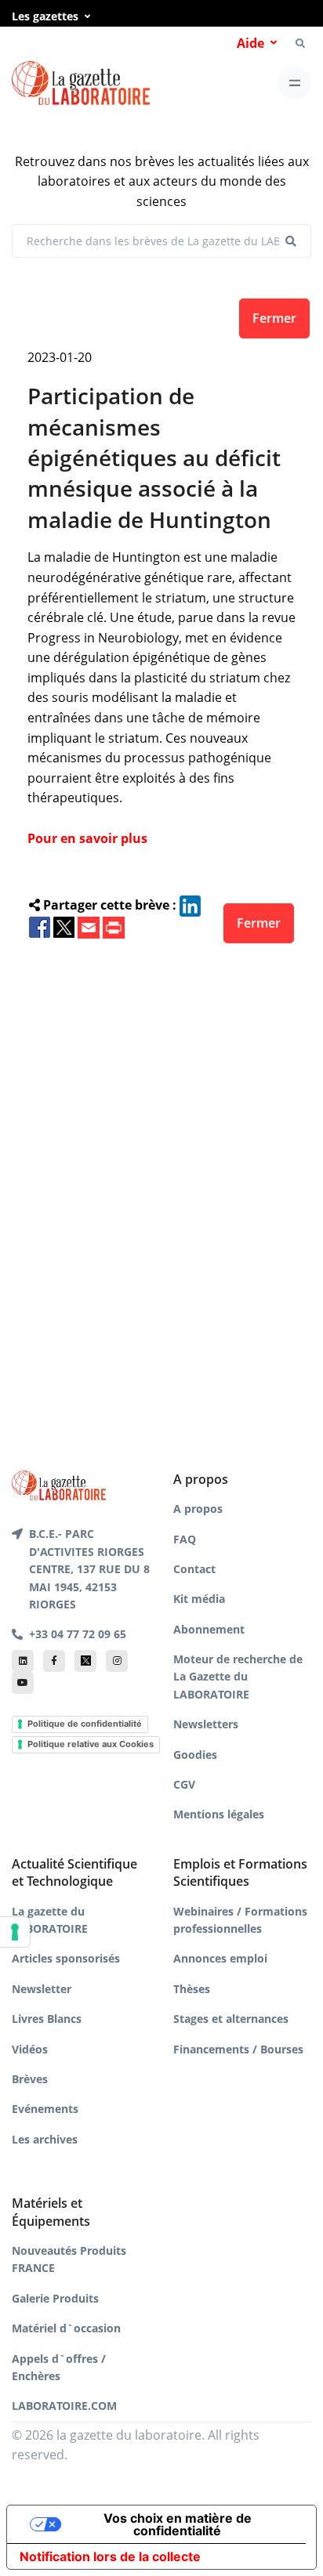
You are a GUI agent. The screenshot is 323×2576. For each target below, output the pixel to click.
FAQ (185, 1539)
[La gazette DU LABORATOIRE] (59, 1484)
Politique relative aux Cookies (91, 1744)
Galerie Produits (55, 2298)
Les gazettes (45, 16)
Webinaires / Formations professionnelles (240, 1920)
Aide (250, 43)
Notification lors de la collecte (110, 2556)
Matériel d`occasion (66, 2328)
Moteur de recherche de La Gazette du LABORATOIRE (238, 1677)
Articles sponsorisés (66, 1958)
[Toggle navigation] (294, 83)
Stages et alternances (231, 2019)
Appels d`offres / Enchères (59, 2367)
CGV (184, 1784)
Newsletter (42, 1989)
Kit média (199, 1599)
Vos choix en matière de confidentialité (178, 2524)
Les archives (45, 2139)
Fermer (274, 318)
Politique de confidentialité (85, 1724)
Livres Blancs (47, 2019)
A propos (198, 1509)
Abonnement (209, 1629)
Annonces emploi (220, 1958)
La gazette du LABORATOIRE (50, 1920)
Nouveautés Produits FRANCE (69, 2259)
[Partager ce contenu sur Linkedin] (190, 905)
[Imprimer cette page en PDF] (114, 926)
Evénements (45, 2109)
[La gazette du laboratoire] (81, 83)
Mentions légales (219, 1814)
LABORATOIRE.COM (64, 2406)
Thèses (192, 1989)
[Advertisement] (161, 1181)
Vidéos (30, 2049)
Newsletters (206, 1724)
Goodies (195, 1755)
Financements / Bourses (238, 2049)
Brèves (30, 2079)
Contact (194, 1569)
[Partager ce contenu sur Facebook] (40, 926)
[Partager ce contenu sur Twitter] (64, 926)
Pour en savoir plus (87, 838)
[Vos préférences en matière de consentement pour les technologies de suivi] (15, 1932)
